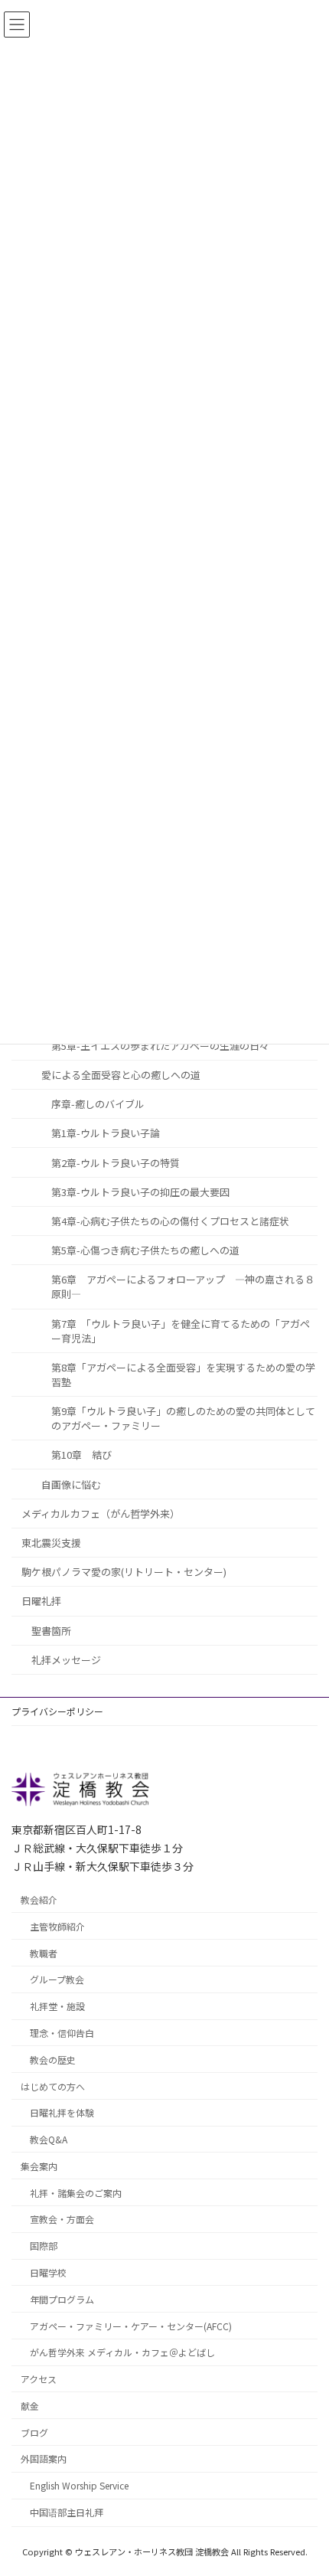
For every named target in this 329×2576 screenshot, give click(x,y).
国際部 (44, 2246)
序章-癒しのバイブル (98, 1104)
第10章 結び (81, 1455)
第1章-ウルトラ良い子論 (106, 1133)
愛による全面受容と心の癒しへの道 (121, 1074)
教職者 (44, 1953)
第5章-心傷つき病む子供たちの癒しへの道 (145, 1250)
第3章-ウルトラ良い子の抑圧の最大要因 (140, 1191)
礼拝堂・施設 (57, 2006)
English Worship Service (79, 2485)
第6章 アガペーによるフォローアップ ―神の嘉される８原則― (183, 1286)
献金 (30, 2406)
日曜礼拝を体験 (62, 2113)
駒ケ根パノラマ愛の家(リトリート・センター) (124, 1572)
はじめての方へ (53, 2086)
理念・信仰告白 (62, 2033)
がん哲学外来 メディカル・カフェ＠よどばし (122, 2353)
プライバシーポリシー (57, 1711)
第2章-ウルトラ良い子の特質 (116, 1162)
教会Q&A (49, 2139)
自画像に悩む (71, 1484)
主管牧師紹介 (57, 1926)
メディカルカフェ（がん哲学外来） (101, 1513)
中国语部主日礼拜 (67, 2512)
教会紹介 (39, 1899)
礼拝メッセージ (66, 1659)
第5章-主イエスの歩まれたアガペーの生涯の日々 (160, 1045)
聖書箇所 (51, 1630)
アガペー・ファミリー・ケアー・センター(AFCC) (131, 2326)
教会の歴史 (53, 2059)
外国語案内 (44, 2459)
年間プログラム (62, 2299)
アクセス (39, 2379)
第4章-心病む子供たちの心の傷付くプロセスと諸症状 (170, 1221)
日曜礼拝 (41, 1601)
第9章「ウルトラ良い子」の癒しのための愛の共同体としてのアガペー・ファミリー (183, 1418)
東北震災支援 (51, 1543)
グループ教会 (57, 1980)
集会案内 (39, 2166)
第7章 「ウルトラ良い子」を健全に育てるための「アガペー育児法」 (181, 1330)
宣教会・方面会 (62, 2220)
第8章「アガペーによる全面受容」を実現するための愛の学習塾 (183, 1374)
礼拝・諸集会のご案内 (76, 2193)
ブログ (34, 2432)
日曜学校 (48, 2272)
